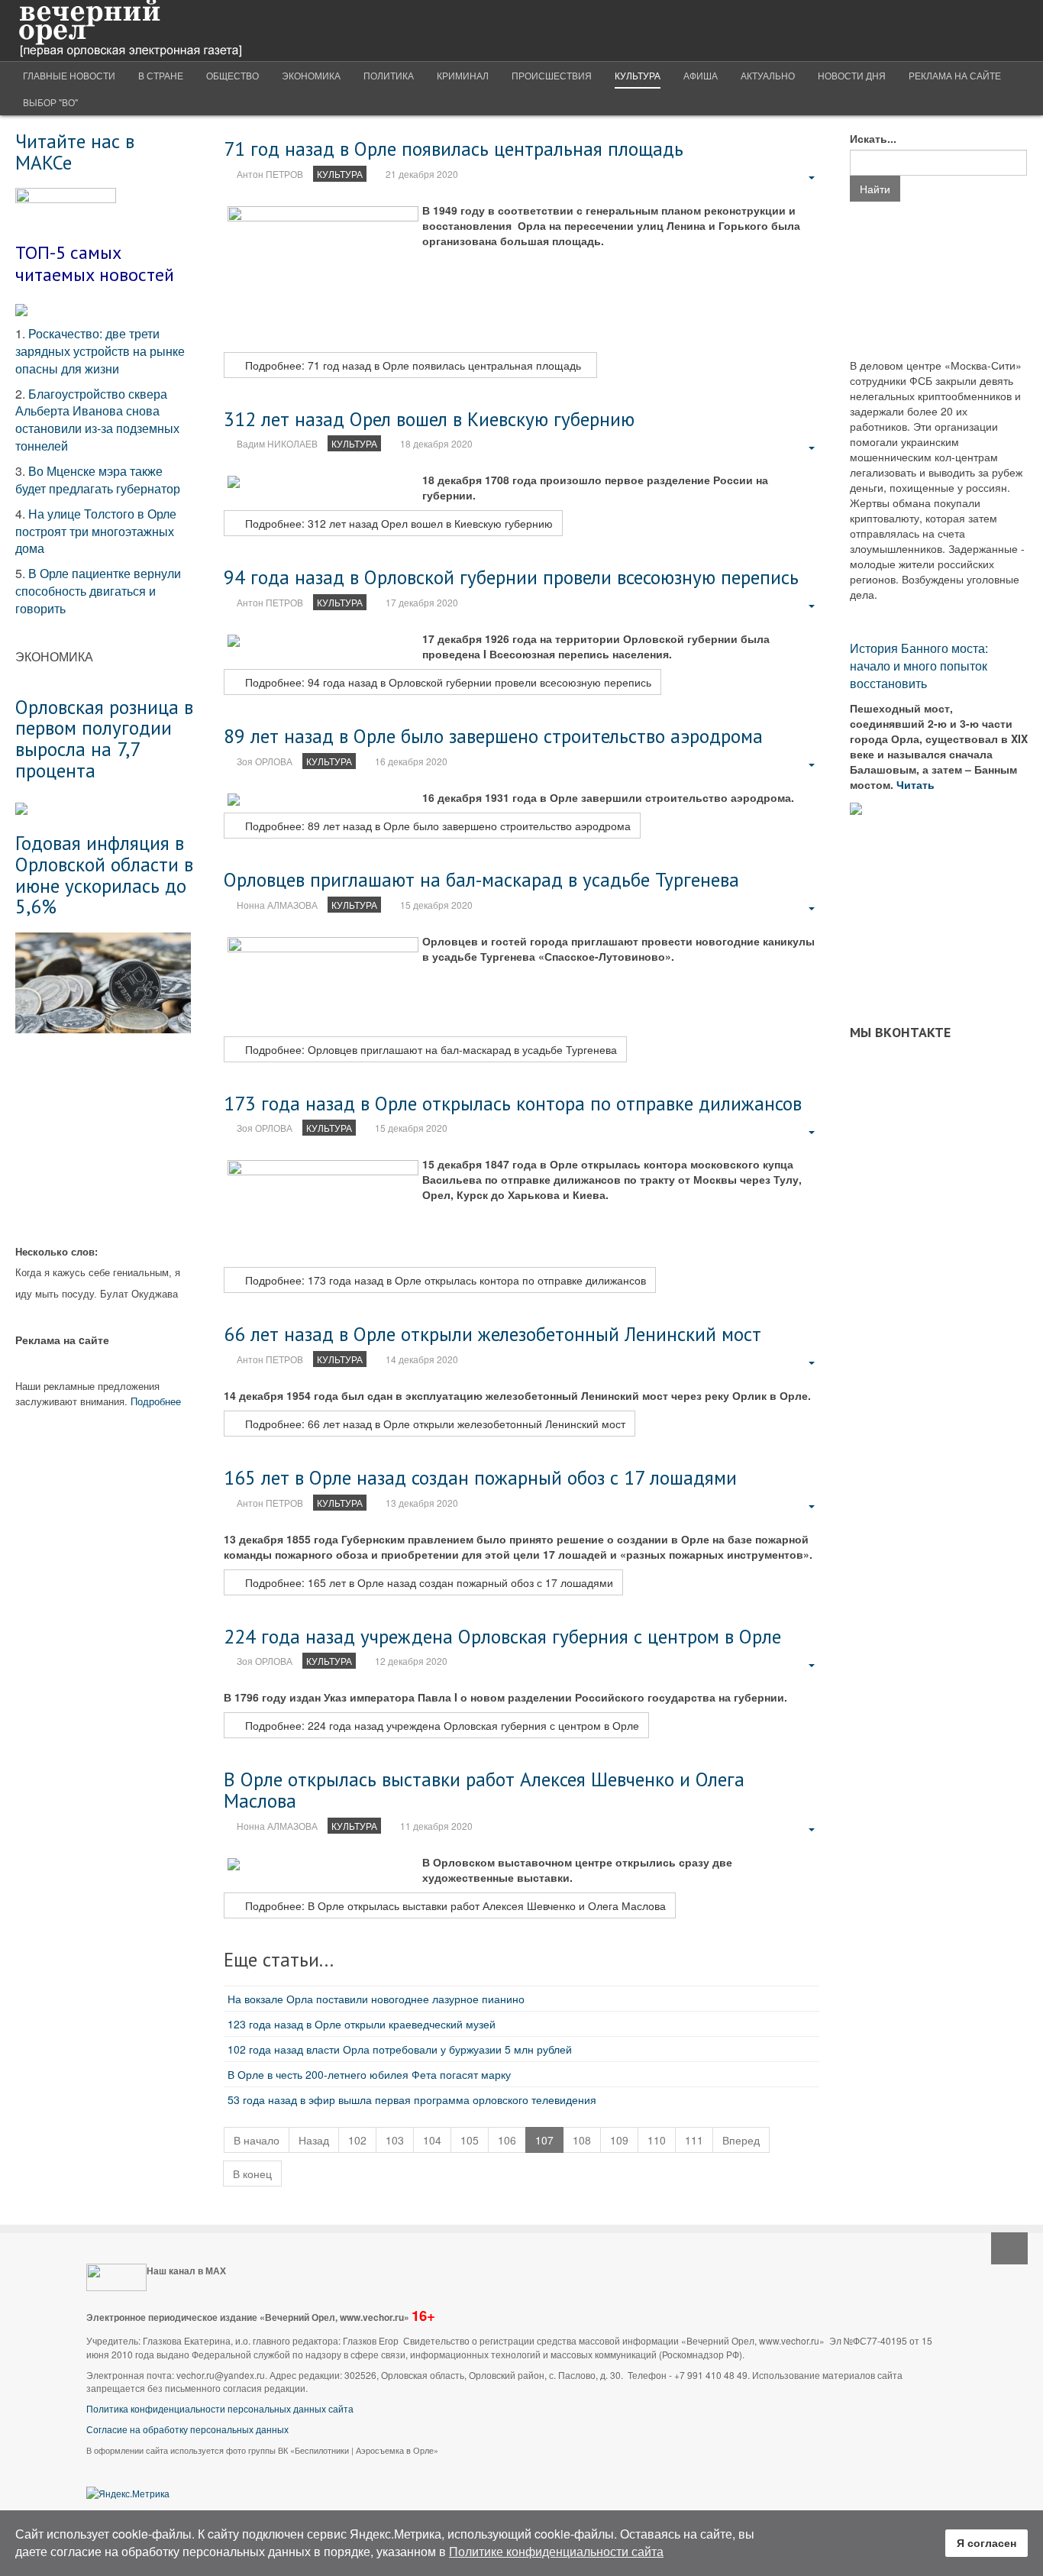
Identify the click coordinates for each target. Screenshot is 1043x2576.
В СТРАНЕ (161, 75)
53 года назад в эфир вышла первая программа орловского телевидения (412, 2099)
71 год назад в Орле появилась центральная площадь (459, 149)
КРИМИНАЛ (463, 75)
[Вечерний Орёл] (130, 31)
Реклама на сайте (955, 75)
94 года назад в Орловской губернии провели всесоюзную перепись (511, 577)
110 (657, 2140)
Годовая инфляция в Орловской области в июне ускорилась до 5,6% (104, 874)
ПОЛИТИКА (389, 75)
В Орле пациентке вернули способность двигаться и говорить (98, 591)
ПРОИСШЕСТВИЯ (552, 75)
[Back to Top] (1009, 2248)
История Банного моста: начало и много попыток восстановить (919, 666)
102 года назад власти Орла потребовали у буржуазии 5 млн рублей (400, 2049)
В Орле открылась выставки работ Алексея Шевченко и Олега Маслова (484, 1790)
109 (619, 2140)
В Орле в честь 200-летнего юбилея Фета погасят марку (369, 2074)
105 (470, 2140)
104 (432, 2140)
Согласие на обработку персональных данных (187, 2429)
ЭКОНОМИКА (311, 75)
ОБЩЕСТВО (232, 75)
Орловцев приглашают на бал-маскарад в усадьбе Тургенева (481, 879)
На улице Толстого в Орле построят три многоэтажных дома (96, 531)
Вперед (741, 2140)
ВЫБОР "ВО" (50, 102)
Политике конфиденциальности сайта (556, 2551)
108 (582, 2140)
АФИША (701, 75)
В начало (257, 2140)
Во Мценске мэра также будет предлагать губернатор (98, 480)
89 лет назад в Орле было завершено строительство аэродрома (493, 736)
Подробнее (156, 1401)
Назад (314, 2140)
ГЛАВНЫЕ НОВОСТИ (69, 75)
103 (395, 2140)
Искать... (873, 138)
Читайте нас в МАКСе (75, 152)
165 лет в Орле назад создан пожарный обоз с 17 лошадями (480, 1477)
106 (507, 2140)
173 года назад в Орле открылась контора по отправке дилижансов (513, 1103)
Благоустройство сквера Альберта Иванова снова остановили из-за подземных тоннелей (97, 420)
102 (357, 2140)
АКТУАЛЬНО (768, 75)
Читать (917, 784)
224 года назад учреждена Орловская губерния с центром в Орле (502, 1636)
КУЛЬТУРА (638, 75)
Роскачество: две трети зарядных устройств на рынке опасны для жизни (100, 351)
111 (694, 2140)
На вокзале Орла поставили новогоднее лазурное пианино (376, 1999)
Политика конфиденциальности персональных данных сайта (220, 2408)
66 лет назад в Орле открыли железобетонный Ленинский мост (492, 1334)
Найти (875, 189)
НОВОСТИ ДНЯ (852, 75)
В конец (252, 2174)
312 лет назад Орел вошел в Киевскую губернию (429, 419)
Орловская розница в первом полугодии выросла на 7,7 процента (104, 739)
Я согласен (986, 2542)
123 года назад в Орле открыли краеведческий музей (362, 2024)
